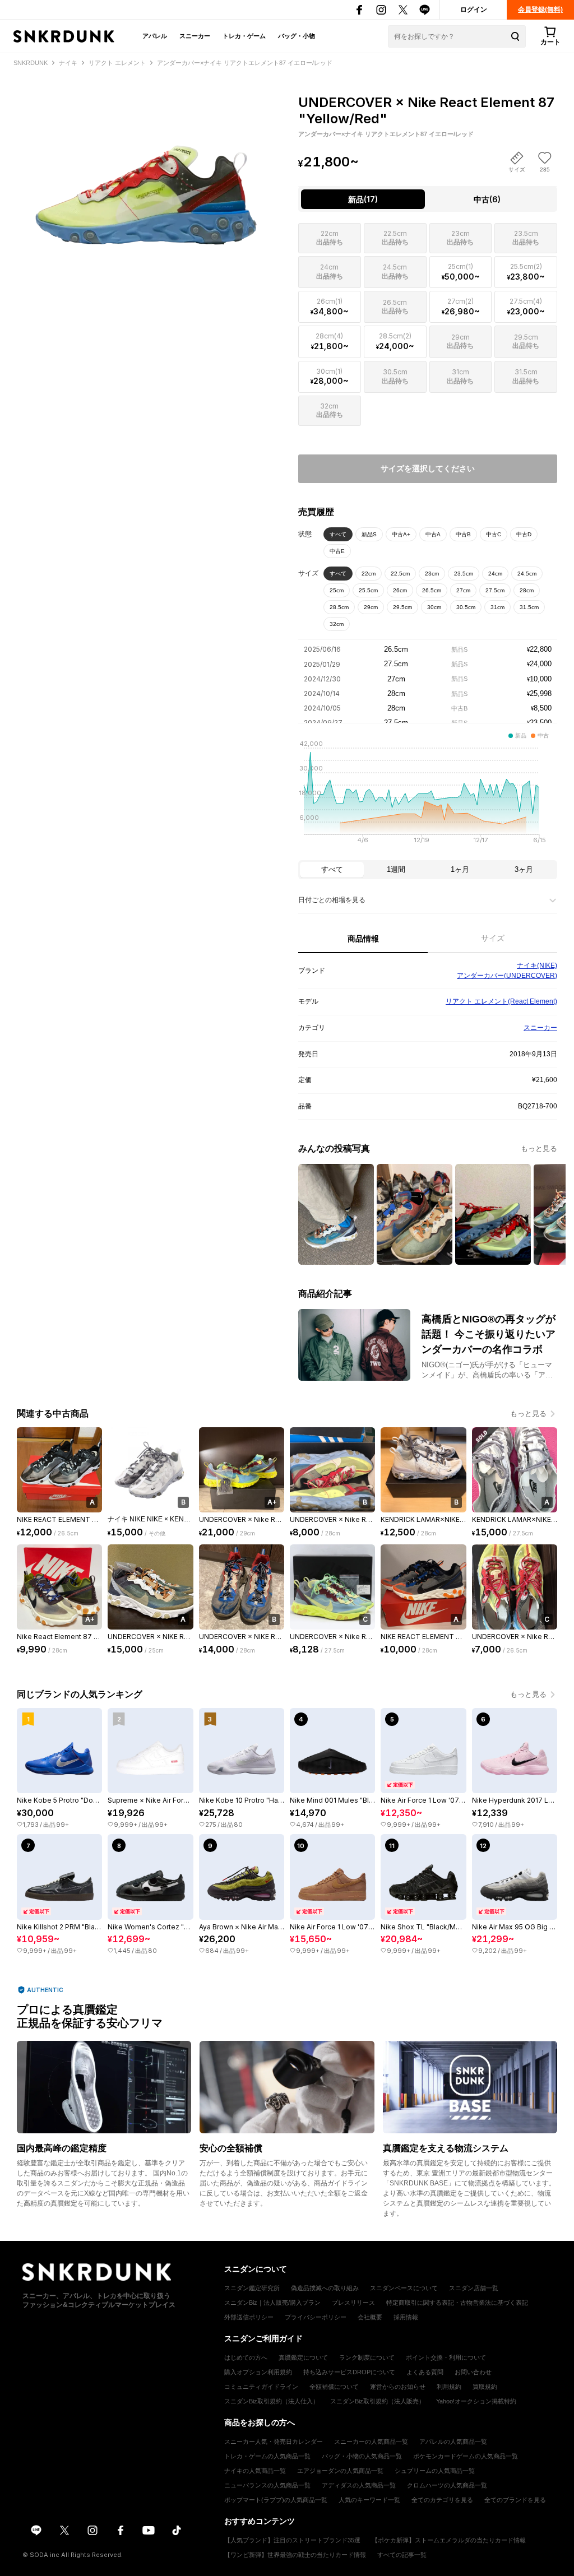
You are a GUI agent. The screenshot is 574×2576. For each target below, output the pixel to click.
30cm (434, 607)
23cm (432, 574)
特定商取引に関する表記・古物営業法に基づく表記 (457, 2303)
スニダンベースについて (404, 2288)
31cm (497, 607)
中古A (433, 534)
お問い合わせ (473, 2372)
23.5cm (464, 574)
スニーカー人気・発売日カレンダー (274, 2442)
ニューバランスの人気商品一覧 (267, 2485)
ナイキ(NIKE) (537, 966)
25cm (337, 590)
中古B (463, 534)
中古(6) (487, 199)
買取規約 (485, 2387)
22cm (369, 574)
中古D (524, 534)
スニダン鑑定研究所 (252, 2288)
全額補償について (334, 2387)
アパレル (155, 36)
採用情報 (406, 2317)
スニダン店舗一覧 (474, 2288)
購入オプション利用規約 (258, 2372)
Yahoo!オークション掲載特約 (476, 2401)
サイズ (493, 938)
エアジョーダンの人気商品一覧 (340, 2471)
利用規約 (449, 2387)
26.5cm (432, 590)
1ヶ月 (460, 869)
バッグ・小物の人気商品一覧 (362, 2456)
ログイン (474, 10)
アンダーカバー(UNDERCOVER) (507, 976)
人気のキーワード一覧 (369, 2500)
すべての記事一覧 (402, 2555)
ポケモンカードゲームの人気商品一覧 (466, 2456)
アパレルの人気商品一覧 (453, 2442)
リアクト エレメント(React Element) (501, 1001)
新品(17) (363, 199)
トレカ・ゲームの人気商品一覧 (267, 2456)
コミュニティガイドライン (261, 2387)
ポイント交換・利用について (446, 2357)
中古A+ (401, 534)
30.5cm (466, 607)
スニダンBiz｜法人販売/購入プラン (272, 2303)
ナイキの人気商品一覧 (255, 2471)
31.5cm (529, 607)
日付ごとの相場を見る (332, 900)
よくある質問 (425, 2372)
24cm (495, 574)
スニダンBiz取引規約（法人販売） (378, 2401)
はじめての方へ (246, 2357)
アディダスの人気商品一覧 (359, 2485)
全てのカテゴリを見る (442, 2500)
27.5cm (495, 590)
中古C (494, 534)
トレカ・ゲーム (244, 36)
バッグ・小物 (297, 36)
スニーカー (195, 36)
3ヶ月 (524, 869)
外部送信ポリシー (249, 2317)
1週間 (396, 869)
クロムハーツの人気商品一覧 (447, 2485)
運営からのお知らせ (398, 2387)
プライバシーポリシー (316, 2317)
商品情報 (363, 939)
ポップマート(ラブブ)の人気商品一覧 (276, 2500)
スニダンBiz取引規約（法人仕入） (272, 2401)
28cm (527, 590)
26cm (400, 590)
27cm (463, 590)
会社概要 (370, 2317)
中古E (337, 551)
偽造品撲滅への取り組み (325, 2288)
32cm (337, 624)
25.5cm (368, 590)
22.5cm (400, 574)
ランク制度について (367, 2357)
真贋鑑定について (303, 2357)
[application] (428, 795)
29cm (371, 607)
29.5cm (402, 607)
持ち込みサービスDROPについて (349, 2372)
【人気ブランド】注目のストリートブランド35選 (292, 2540)
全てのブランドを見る (515, 2500)
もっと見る (539, 1148)
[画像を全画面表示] (146, 167)
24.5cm (527, 574)
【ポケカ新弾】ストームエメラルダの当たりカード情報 (449, 2540)
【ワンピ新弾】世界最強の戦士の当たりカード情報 (295, 2555)
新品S (369, 534)
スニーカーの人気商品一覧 (371, 2442)
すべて (338, 534)
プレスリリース (353, 2303)
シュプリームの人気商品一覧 (435, 2471)
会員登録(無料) (540, 10)
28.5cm (339, 607)
